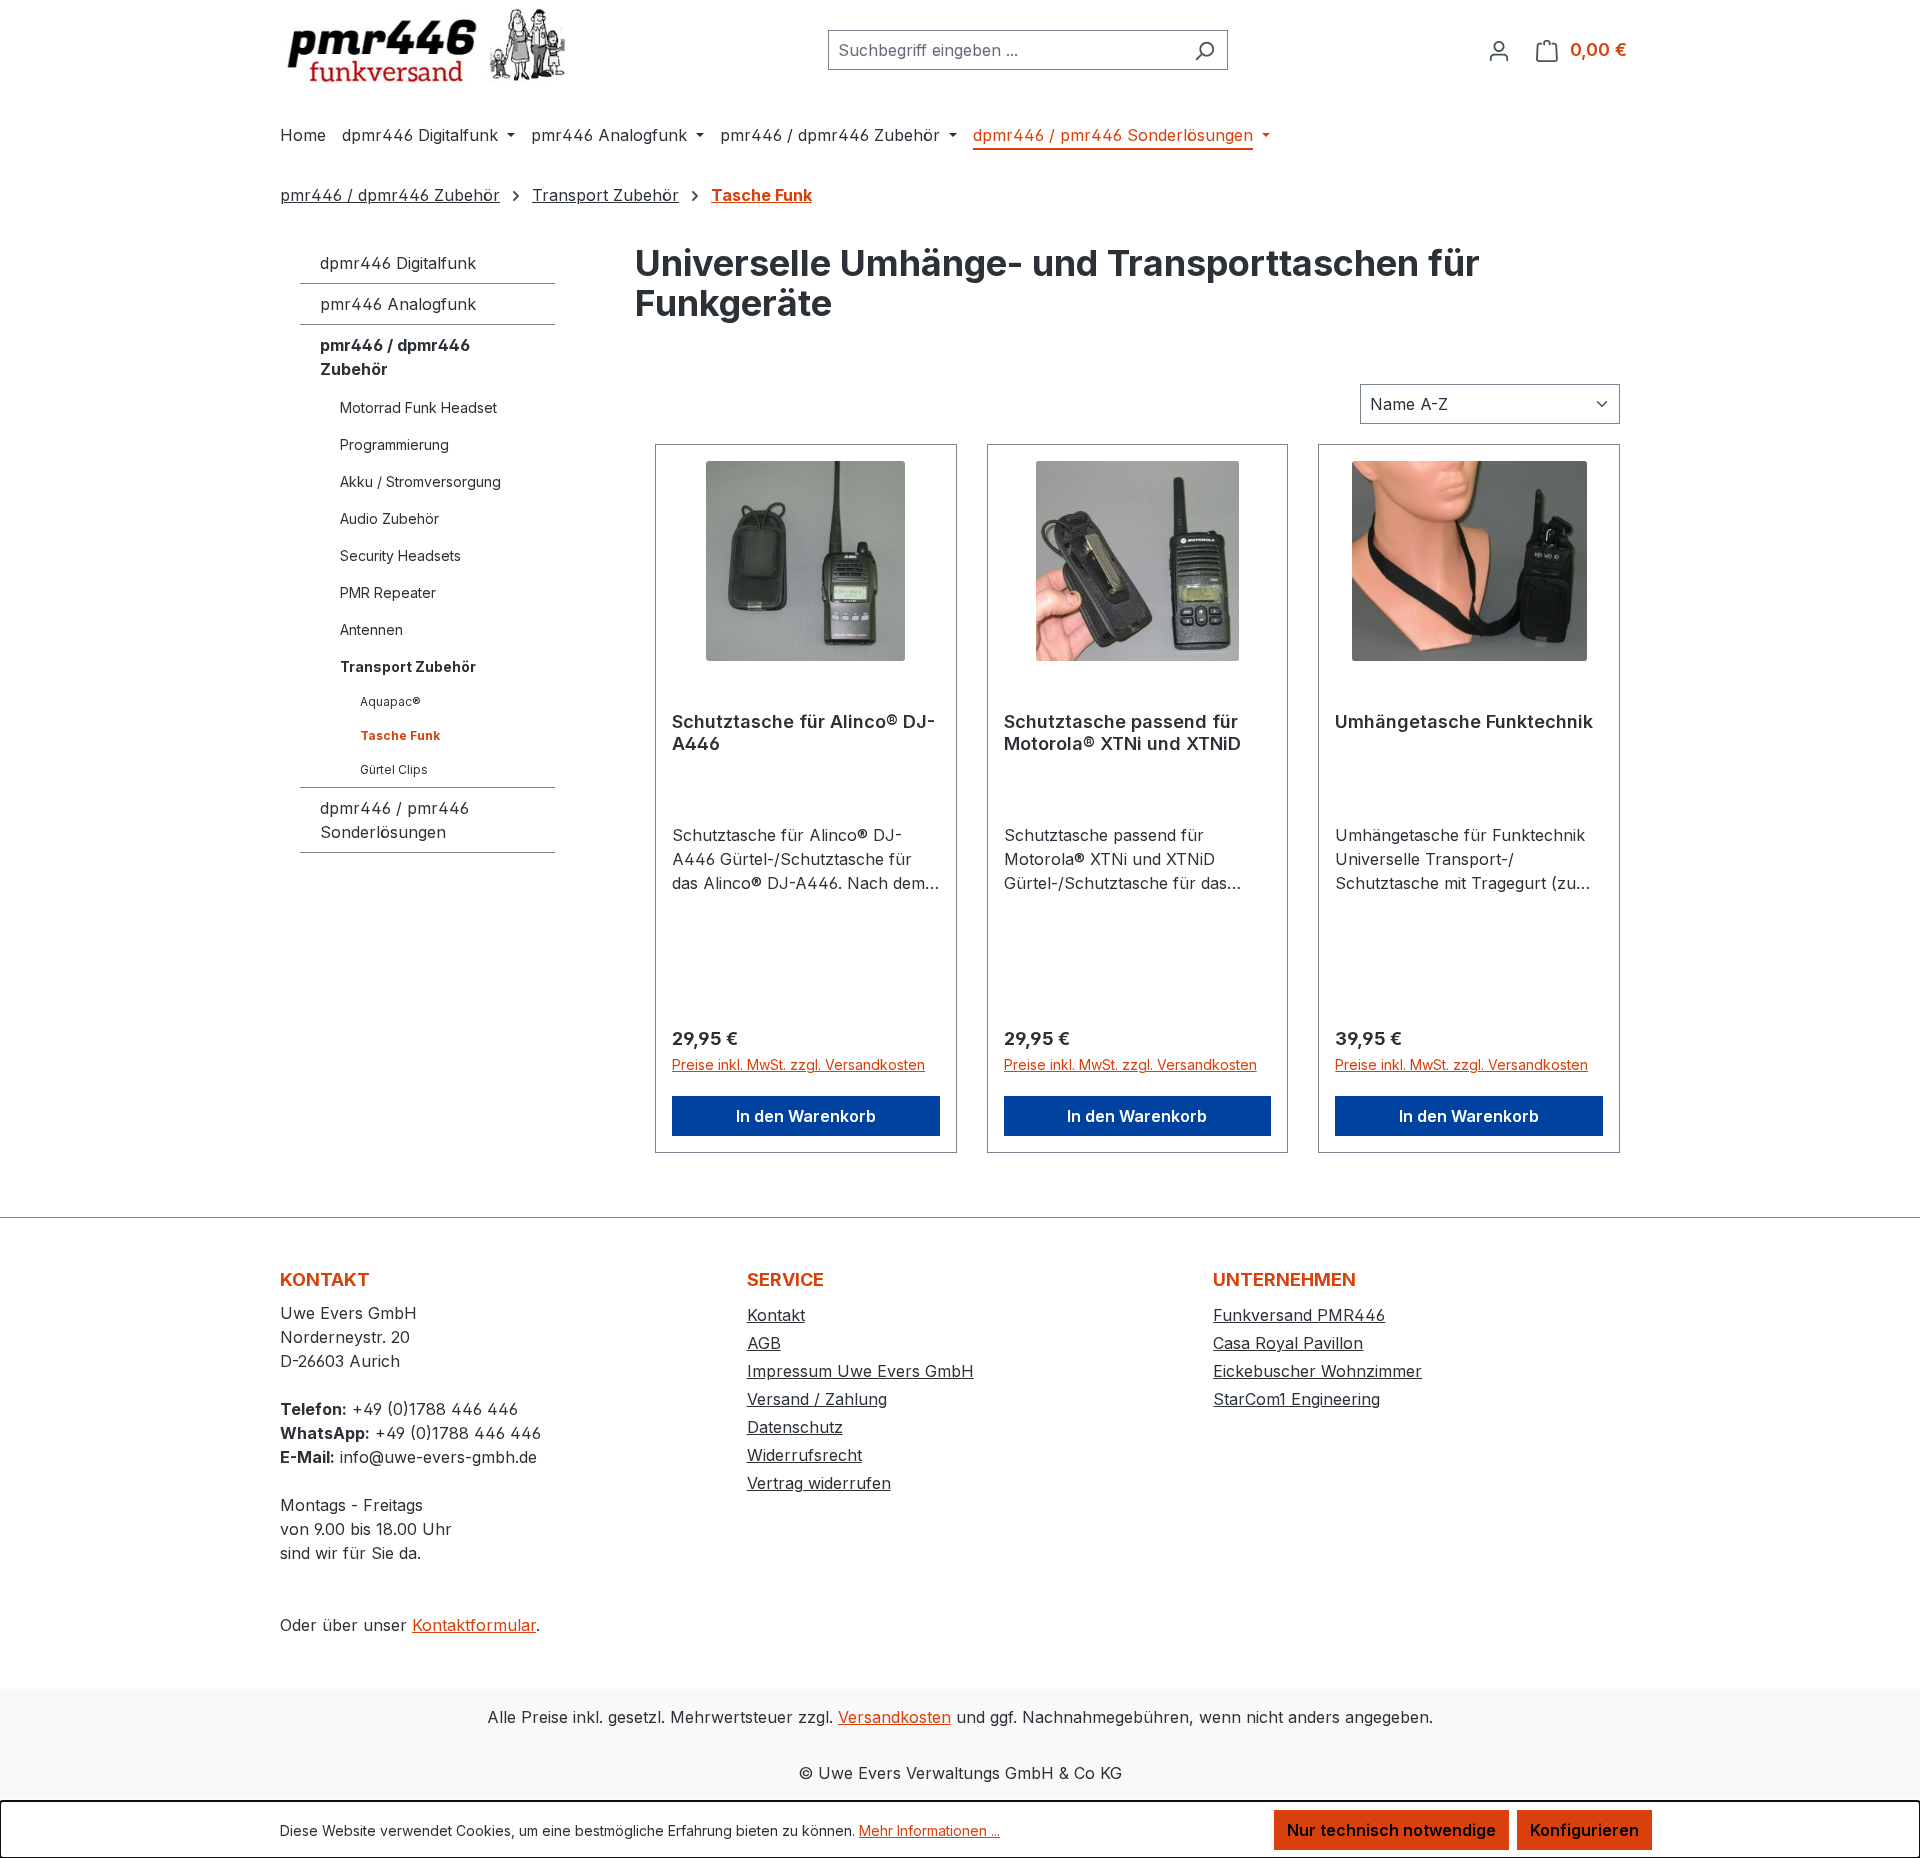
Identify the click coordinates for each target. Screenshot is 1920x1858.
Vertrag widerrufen (819, 1483)
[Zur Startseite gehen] (430, 45)
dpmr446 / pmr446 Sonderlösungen (394, 820)
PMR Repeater (388, 592)
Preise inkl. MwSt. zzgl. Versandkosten (798, 1064)
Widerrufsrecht (804, 1455)
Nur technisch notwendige (1391, 1830)
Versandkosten (894, 1717)
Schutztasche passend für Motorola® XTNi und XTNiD (1122, 732)
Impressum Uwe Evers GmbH (860, 1371)
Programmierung (394, 444)
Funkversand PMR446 (1299, 1315)
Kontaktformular (474, 1625)
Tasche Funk (400, 735)
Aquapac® (390, 701)
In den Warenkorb (806, 1116)
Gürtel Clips (394, 769)
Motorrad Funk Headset (418, 407)
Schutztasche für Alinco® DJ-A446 (803, 732)
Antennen (371, 629)
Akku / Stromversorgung (420, 481)
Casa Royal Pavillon (1288, 1343)
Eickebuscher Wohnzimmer (1317, 1371)
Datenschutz (795, 1427)
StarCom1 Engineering (1296, 1399)
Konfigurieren (1584, 1830)
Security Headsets (400, 555)
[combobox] (1005, 50)
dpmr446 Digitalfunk (398, 263)
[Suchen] (1204, 50)
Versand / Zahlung (817, 1399)
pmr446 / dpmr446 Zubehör (395, 357)
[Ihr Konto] (1499, 50)
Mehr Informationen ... (929, 1830)
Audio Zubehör (389, 518)
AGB (764, 1343)
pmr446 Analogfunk (398, 304)
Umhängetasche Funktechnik (1464, 721)
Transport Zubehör (408, 666)
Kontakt (776, 1315)
